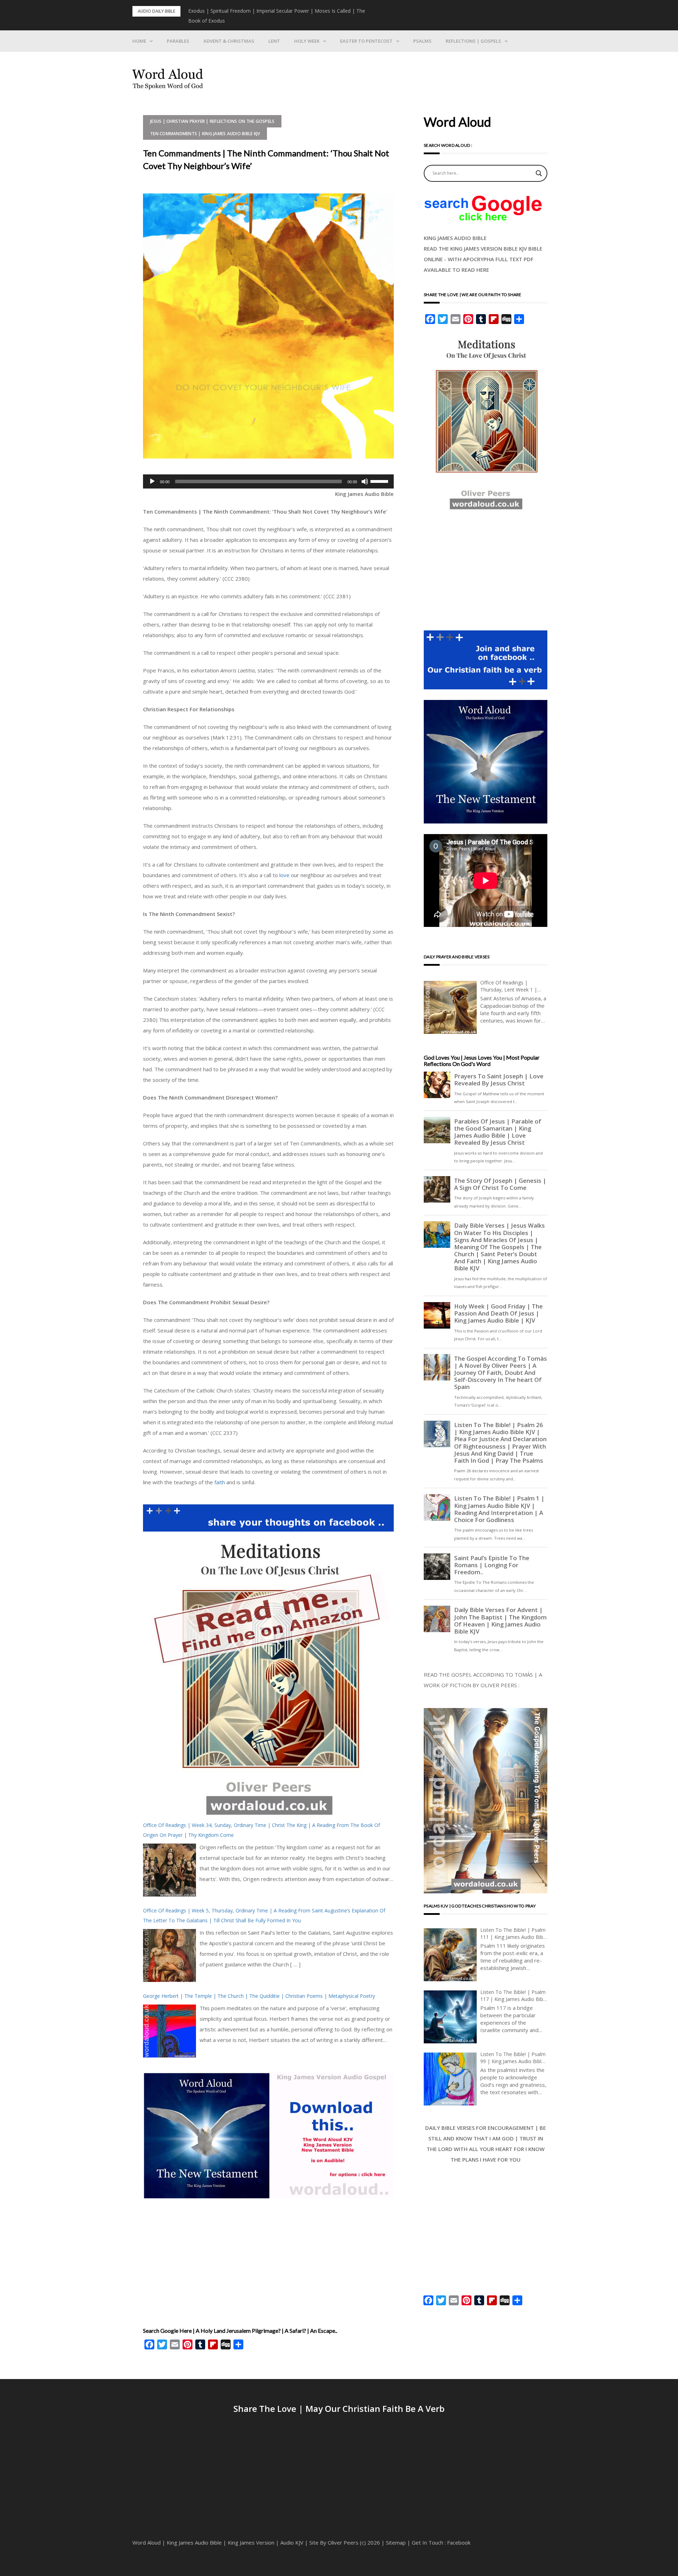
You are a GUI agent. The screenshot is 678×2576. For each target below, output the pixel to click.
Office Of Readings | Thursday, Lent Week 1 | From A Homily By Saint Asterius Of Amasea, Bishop (512, 986)
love (284, 875)
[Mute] (365, 481)
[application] (268, 481)
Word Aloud (147, 2542)
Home (139, 41)
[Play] (152, 481)
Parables (178, 41)
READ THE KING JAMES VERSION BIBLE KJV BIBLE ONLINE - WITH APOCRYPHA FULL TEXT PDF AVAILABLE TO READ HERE (483, 259)
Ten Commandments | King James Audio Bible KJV (205, 134)
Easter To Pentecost (366, 41)
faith (220, 1482)
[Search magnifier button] (539, 173)
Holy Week (307, 41)
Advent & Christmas (229, 41)
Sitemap (396, 2542)
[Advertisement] (268, 2258)
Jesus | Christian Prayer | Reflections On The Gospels (212, 121)
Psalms (422, 41)
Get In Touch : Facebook (441, 2542)
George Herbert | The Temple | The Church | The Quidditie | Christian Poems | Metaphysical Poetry (259, 1996)
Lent (274, 41)
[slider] (380, 481)
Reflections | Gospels (473, 41)
